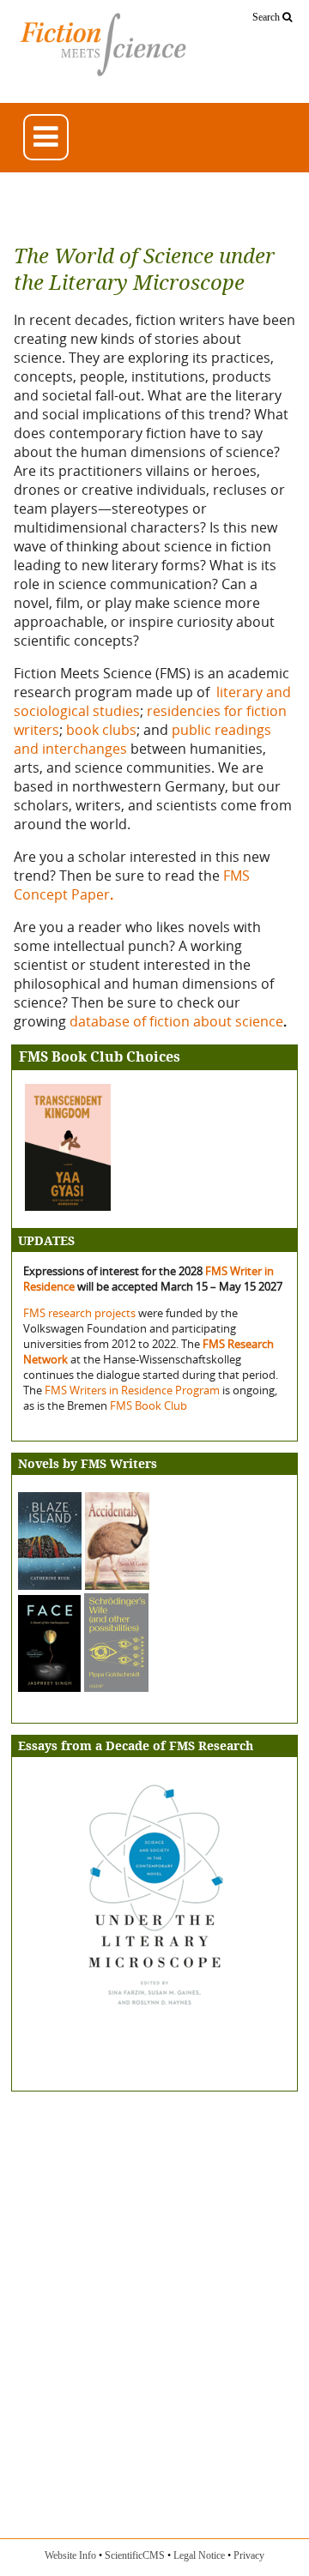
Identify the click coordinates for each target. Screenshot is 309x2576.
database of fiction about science (176, 1021)
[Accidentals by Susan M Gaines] (117, 1585)
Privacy (249, 2555)
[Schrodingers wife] (83, 1687)
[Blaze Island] (50, 1585)
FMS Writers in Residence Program (132, 1390)
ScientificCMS (135, 2555)
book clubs (101, 730)
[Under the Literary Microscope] (155, 2014)
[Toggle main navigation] (46, 137)
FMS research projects (81, 1313)
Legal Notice (199, 2555)
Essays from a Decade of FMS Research (136, 1746)
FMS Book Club (148, 1405)
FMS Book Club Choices (100, 1057)
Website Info (70, 2555)
